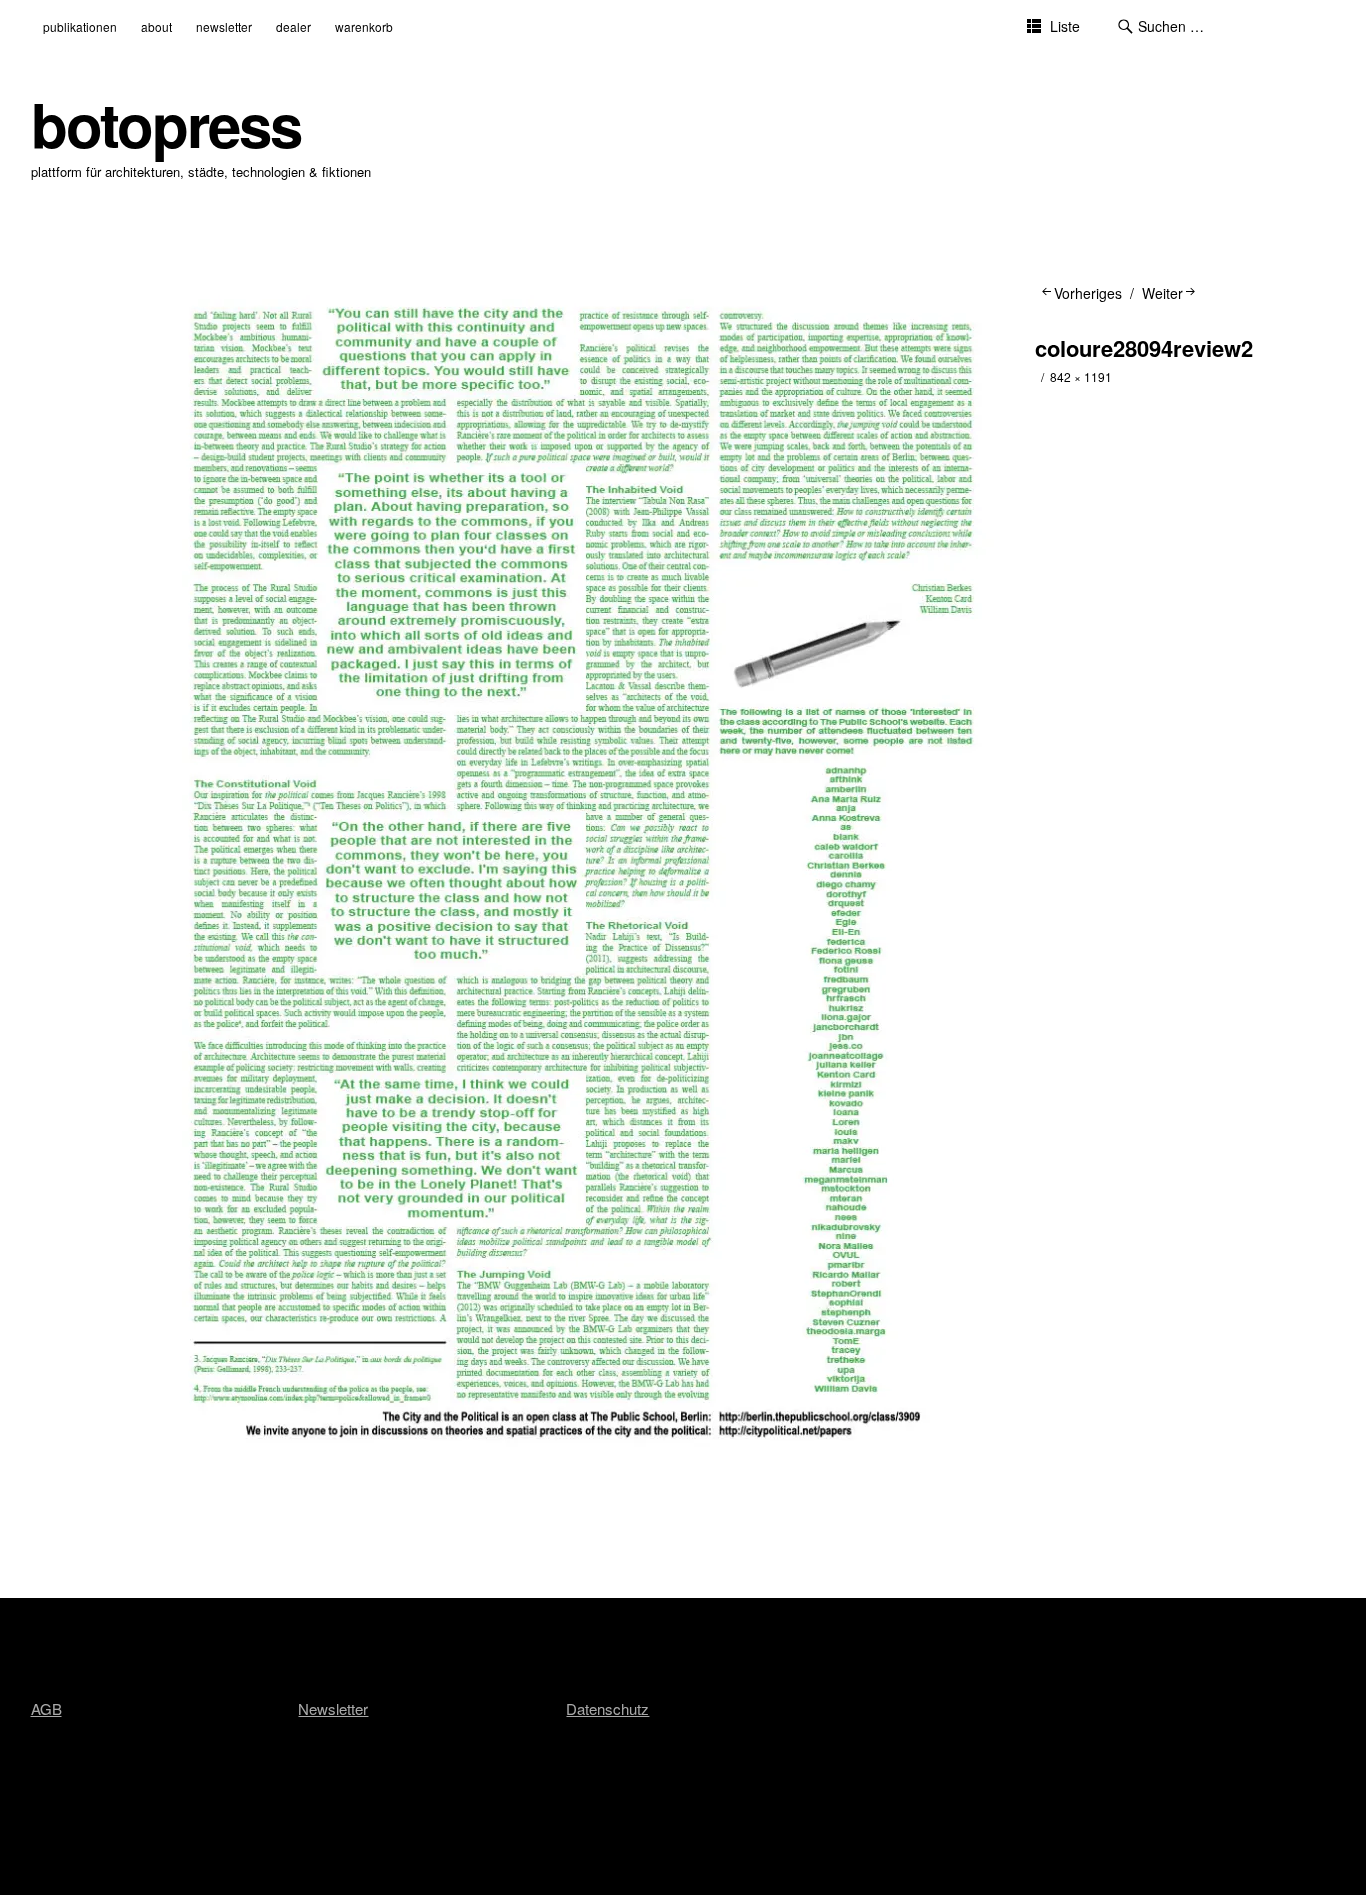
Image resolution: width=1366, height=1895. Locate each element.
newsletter (224, 26)
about (156, 26)
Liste (1065, 26)
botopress (166, 123)
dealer (293, 26)
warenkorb (364, 26)
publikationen (80, 26)
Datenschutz (607, 1708)
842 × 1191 (1081, 376)
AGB (46, 1708)
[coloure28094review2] (583, 1456)
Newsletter (333, 1708)
